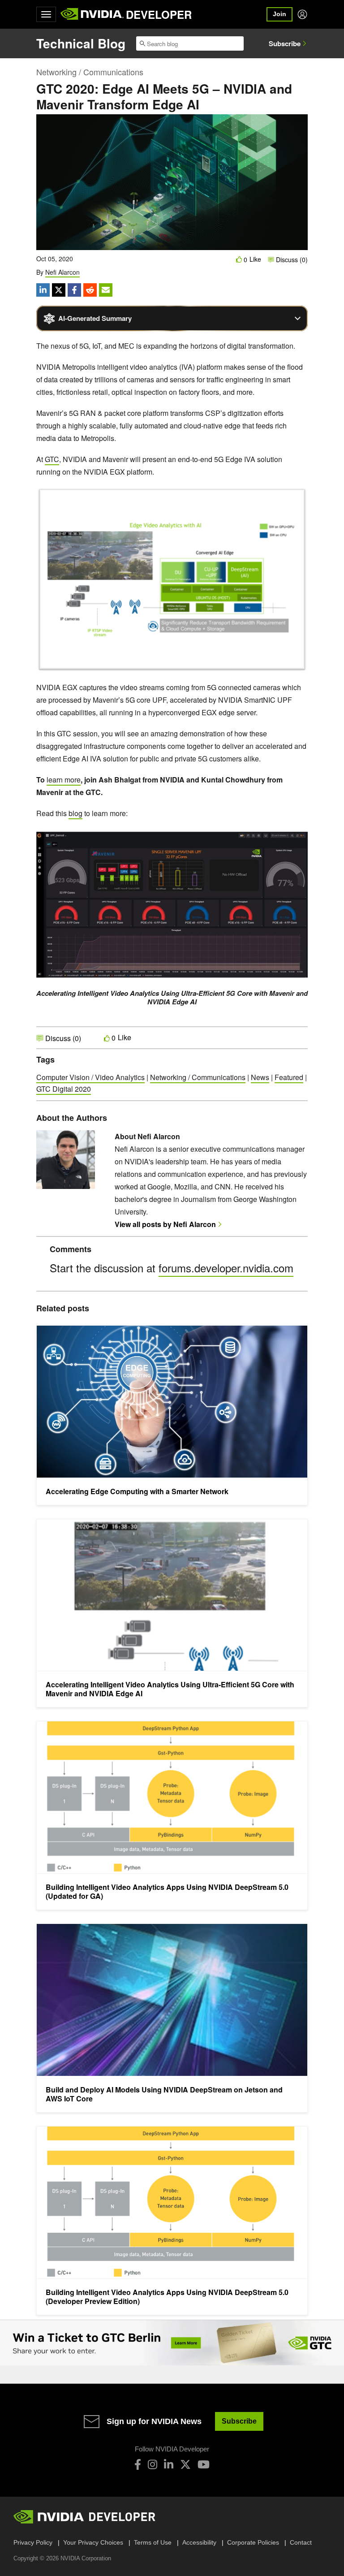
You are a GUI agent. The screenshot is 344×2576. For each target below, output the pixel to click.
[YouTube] (204, 2464)
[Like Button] (239, 259)
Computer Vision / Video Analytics (90, 1077)
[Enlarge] (296, 498)
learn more (64, 780)
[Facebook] (138, 2464)
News (260, 1077)
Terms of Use (153, 2542)
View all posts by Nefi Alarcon (165, 1224)
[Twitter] (185, 2464)
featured (289, 1077)
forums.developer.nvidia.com (226, 1268)
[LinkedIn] (169, 2464)
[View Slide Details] (172, 2343)
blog (75, 813)
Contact (301, 2542)
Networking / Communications (90, 72)
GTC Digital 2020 (64, 1089)
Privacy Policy (33, 2542)
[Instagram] (153, 2464)
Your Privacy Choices (93, 2542)
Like (255, 259)
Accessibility (199, 2542)
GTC (52, 459)
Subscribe (285, 43)
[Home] (92, 14)
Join (279, 14)
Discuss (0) (291, 259)
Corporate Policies (253, 2542)
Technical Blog (81, 43)
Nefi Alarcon (62, 272)
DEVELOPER (159, 14)
